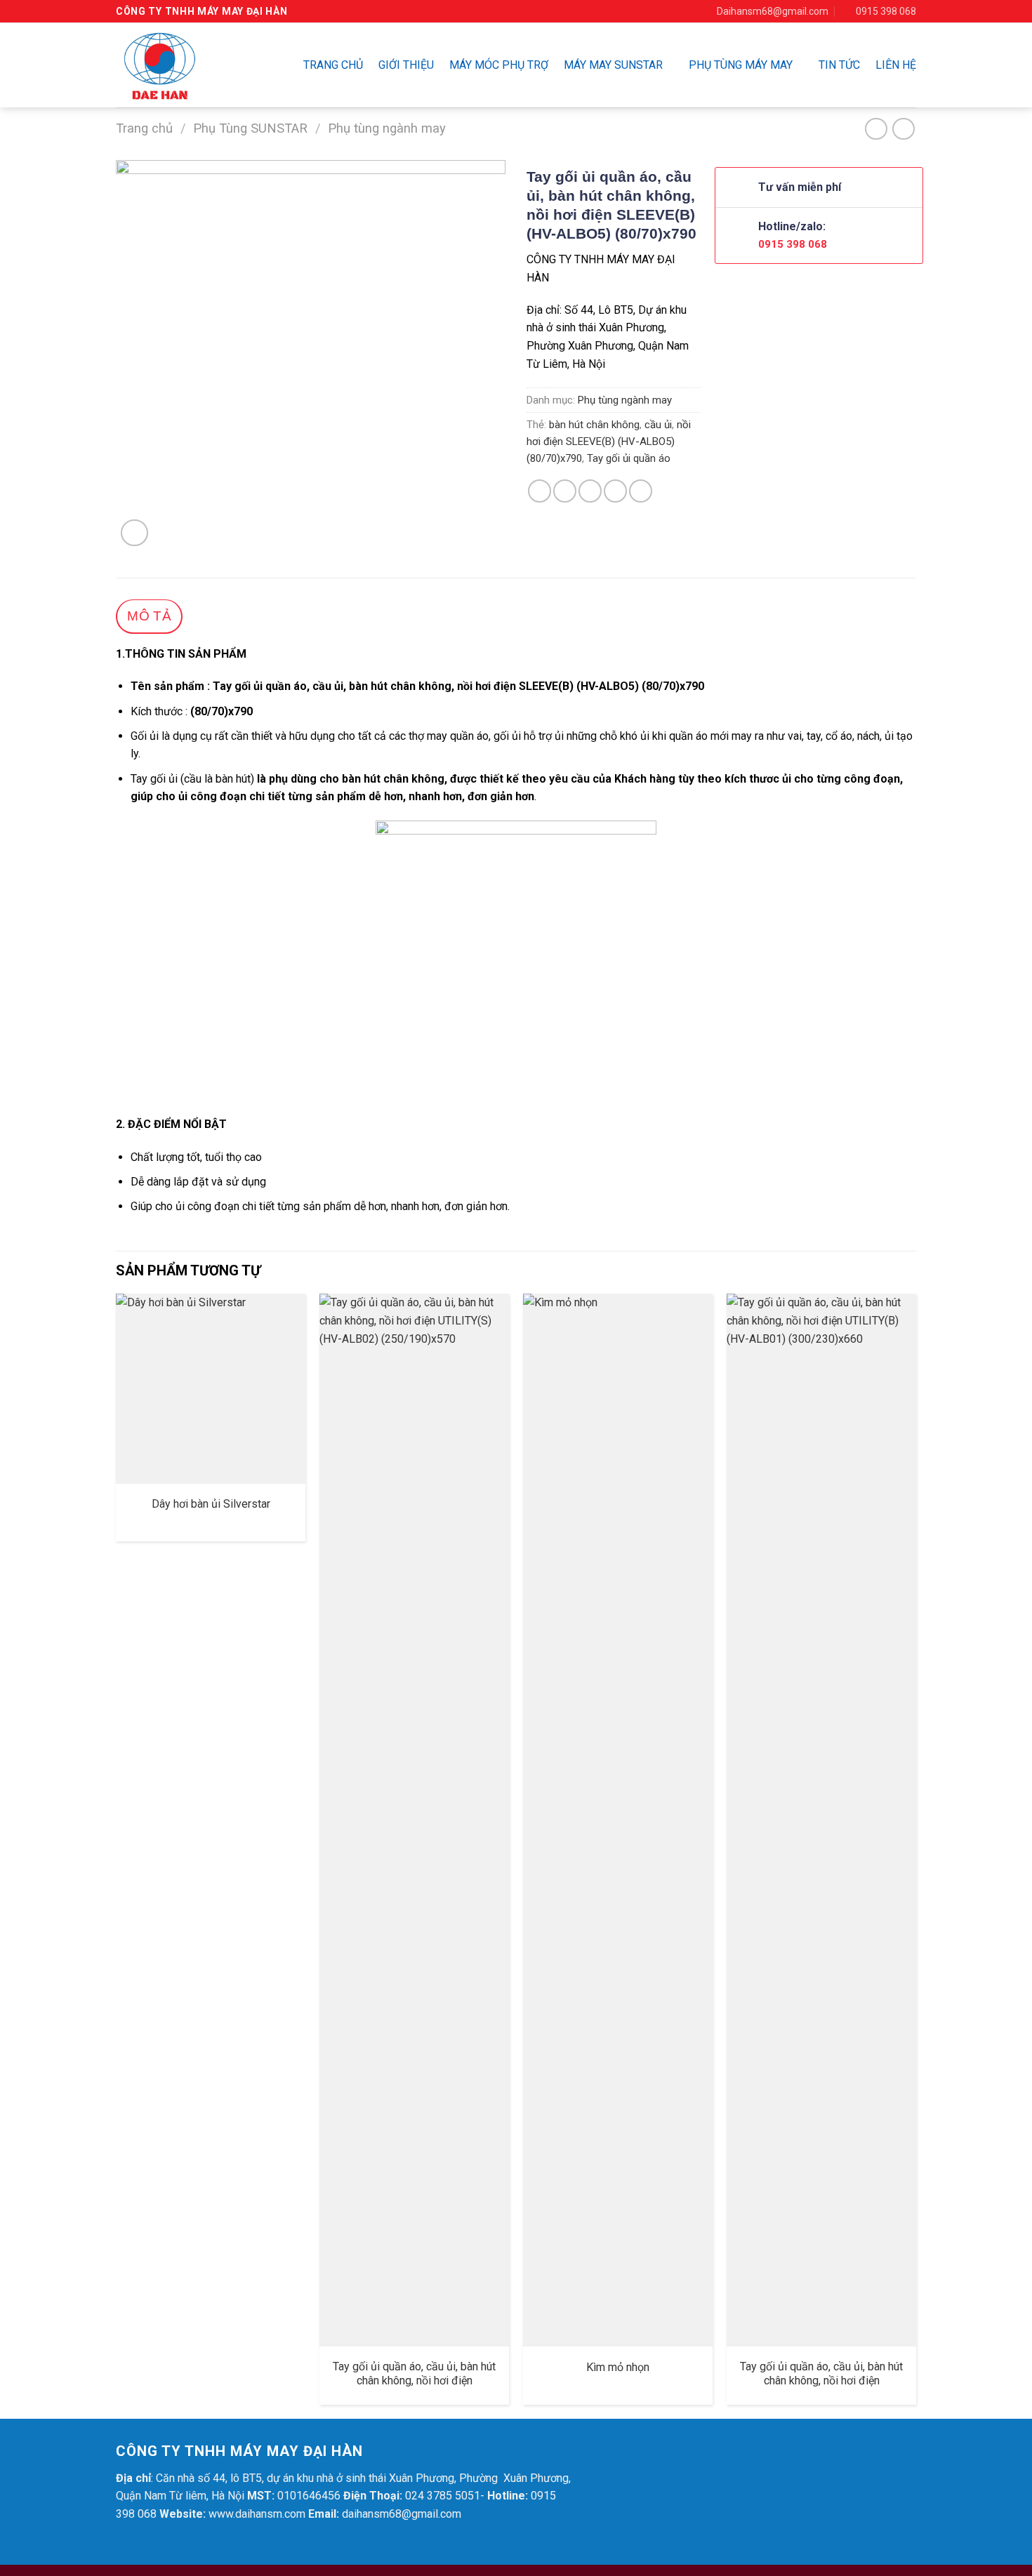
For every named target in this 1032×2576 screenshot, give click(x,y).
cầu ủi (658, 425)
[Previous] (117, 1854)
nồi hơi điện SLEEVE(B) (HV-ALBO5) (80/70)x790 (609, 441)
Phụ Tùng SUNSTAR (250, 128)
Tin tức (839, 65)
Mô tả (149, 616)
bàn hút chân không (594, 425)
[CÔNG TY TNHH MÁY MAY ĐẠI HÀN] (183, 65)
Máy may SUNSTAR (613, 65)
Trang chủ (333, 65)
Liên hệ (896, 65)
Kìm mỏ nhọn (618, 2367)
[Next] (915, 1854)
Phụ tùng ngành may (387, 128)
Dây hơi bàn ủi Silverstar (211, 1504)
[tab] (149, 617)
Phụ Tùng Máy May (741, 65)
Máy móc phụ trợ (499, 65)
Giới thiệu (406, 65)
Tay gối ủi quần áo (629, 458)
